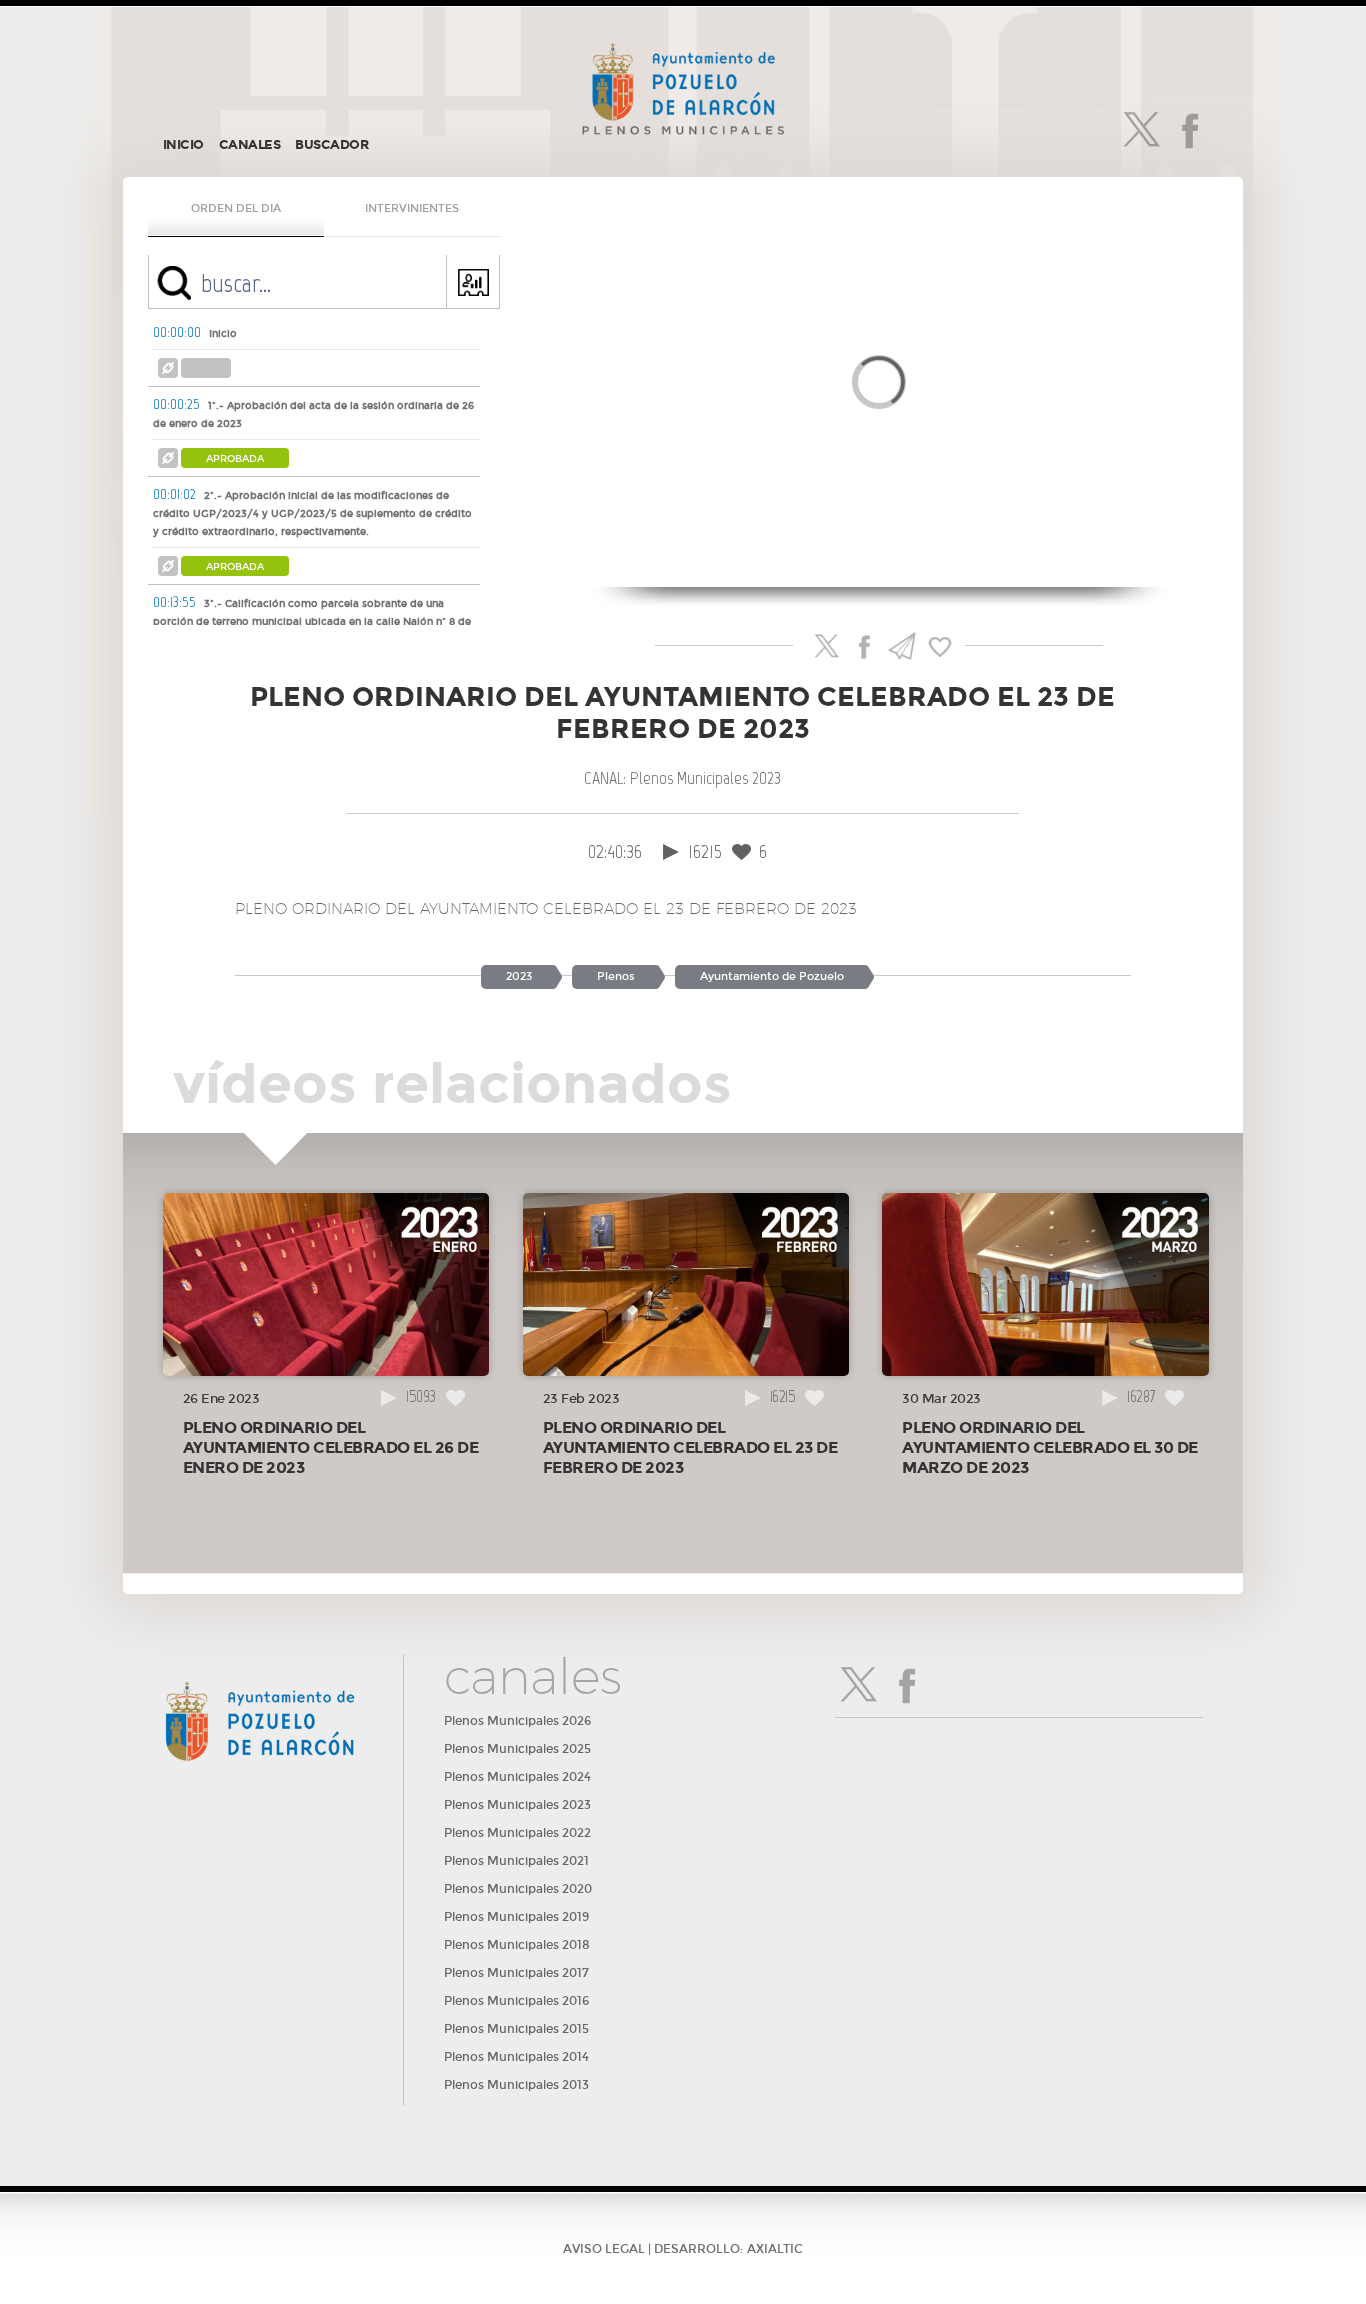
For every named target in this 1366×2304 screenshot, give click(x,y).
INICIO (183, 145)
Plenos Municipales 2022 (517, 1833)
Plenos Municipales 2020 (518, 1889)
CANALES (250, 145)
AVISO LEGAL (604, 2249)
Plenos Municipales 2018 (517, 1945)
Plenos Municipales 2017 (516, 1973)
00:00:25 (176, 404)
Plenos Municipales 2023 (517, 1805)
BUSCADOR (331, 145)
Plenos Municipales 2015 (516, 2029)
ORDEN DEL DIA (236, 208)
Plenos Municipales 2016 (516, 2001)
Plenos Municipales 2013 (516, 2085)
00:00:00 (177, 332)
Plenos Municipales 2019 (516, 1917)
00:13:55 (174, 602)
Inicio (223, 334)
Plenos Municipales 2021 (516, 1861)
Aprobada (235, 459)
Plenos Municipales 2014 (516, 2057)
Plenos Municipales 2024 (517, 1777)
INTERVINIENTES (412, 208)
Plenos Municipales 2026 (517, 1721)
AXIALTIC (775, 2249)
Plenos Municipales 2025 (517, 1749)
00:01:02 (174, 494)
